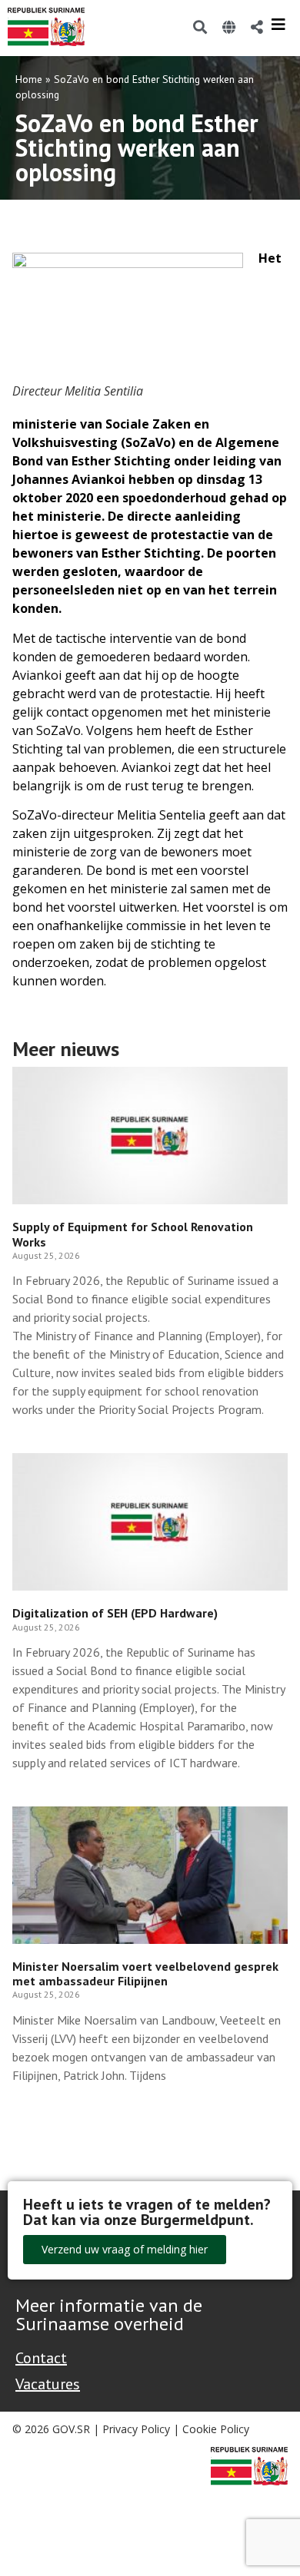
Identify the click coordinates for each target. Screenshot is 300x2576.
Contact (41, 2358)
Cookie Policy (216, 2429)
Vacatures (48, 2384)
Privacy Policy (136, 2429)
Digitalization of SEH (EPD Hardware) (115, 1613)
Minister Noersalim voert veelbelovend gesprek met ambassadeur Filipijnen (145, 1973)
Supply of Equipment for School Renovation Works (133, 1234)
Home (29, 79)
